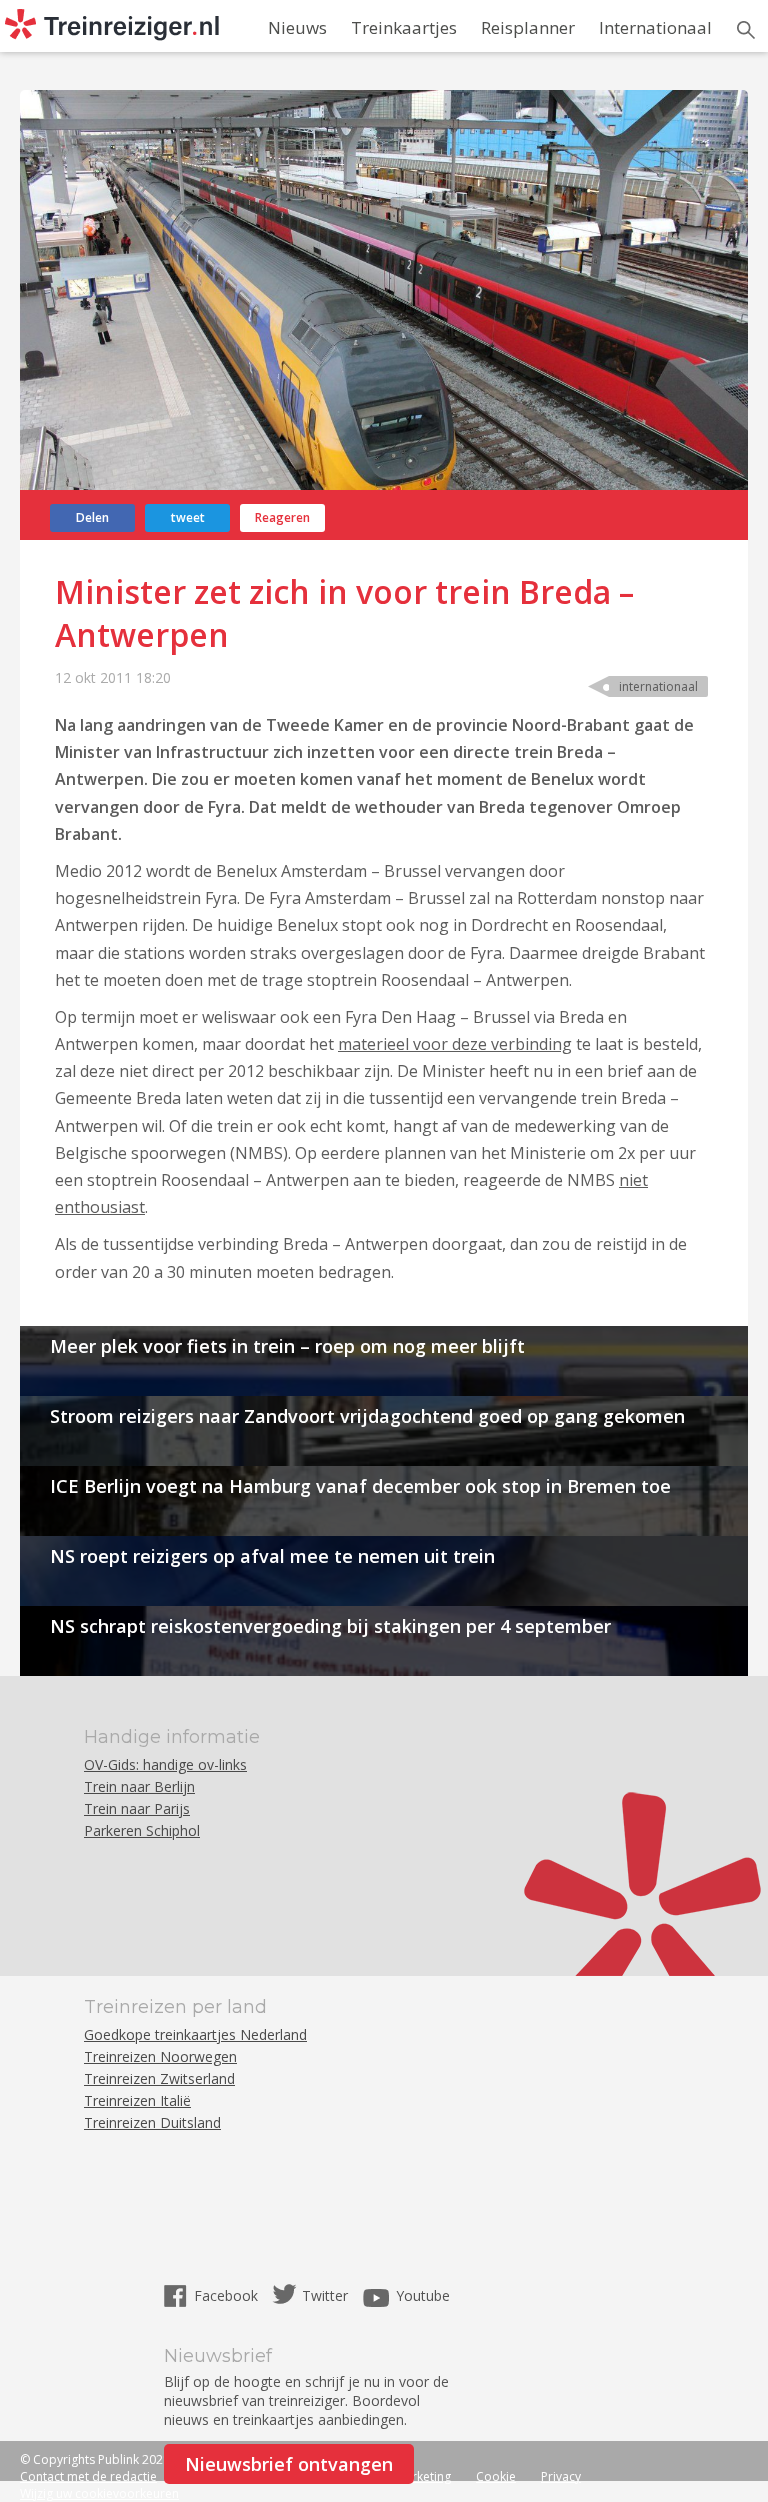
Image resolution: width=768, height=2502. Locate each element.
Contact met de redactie (88, 2476)
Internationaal (655, 27)
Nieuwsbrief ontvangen (289, 2464)
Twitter (325, 2295)
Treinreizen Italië (137, 2100)
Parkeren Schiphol (142, 1830)
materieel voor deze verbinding (455, 1044)
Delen (92, 517)
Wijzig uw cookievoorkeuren (99, 2493)
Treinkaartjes (404, 27)
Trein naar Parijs (137, 1808)
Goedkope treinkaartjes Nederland (195, 2034)
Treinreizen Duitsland (152, 2122)
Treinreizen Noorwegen (160, 2056)
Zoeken (746, 30)
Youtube (423, 2295)
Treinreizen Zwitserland (159, 2078)
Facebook (228, 2295)
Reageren (282, 517)
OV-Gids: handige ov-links (165, 1764)
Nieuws (297, 27)
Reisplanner (528, 27)
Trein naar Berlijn (139, 1786)
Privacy (561, 2476)
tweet (188, 517)
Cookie (496, 2476)
